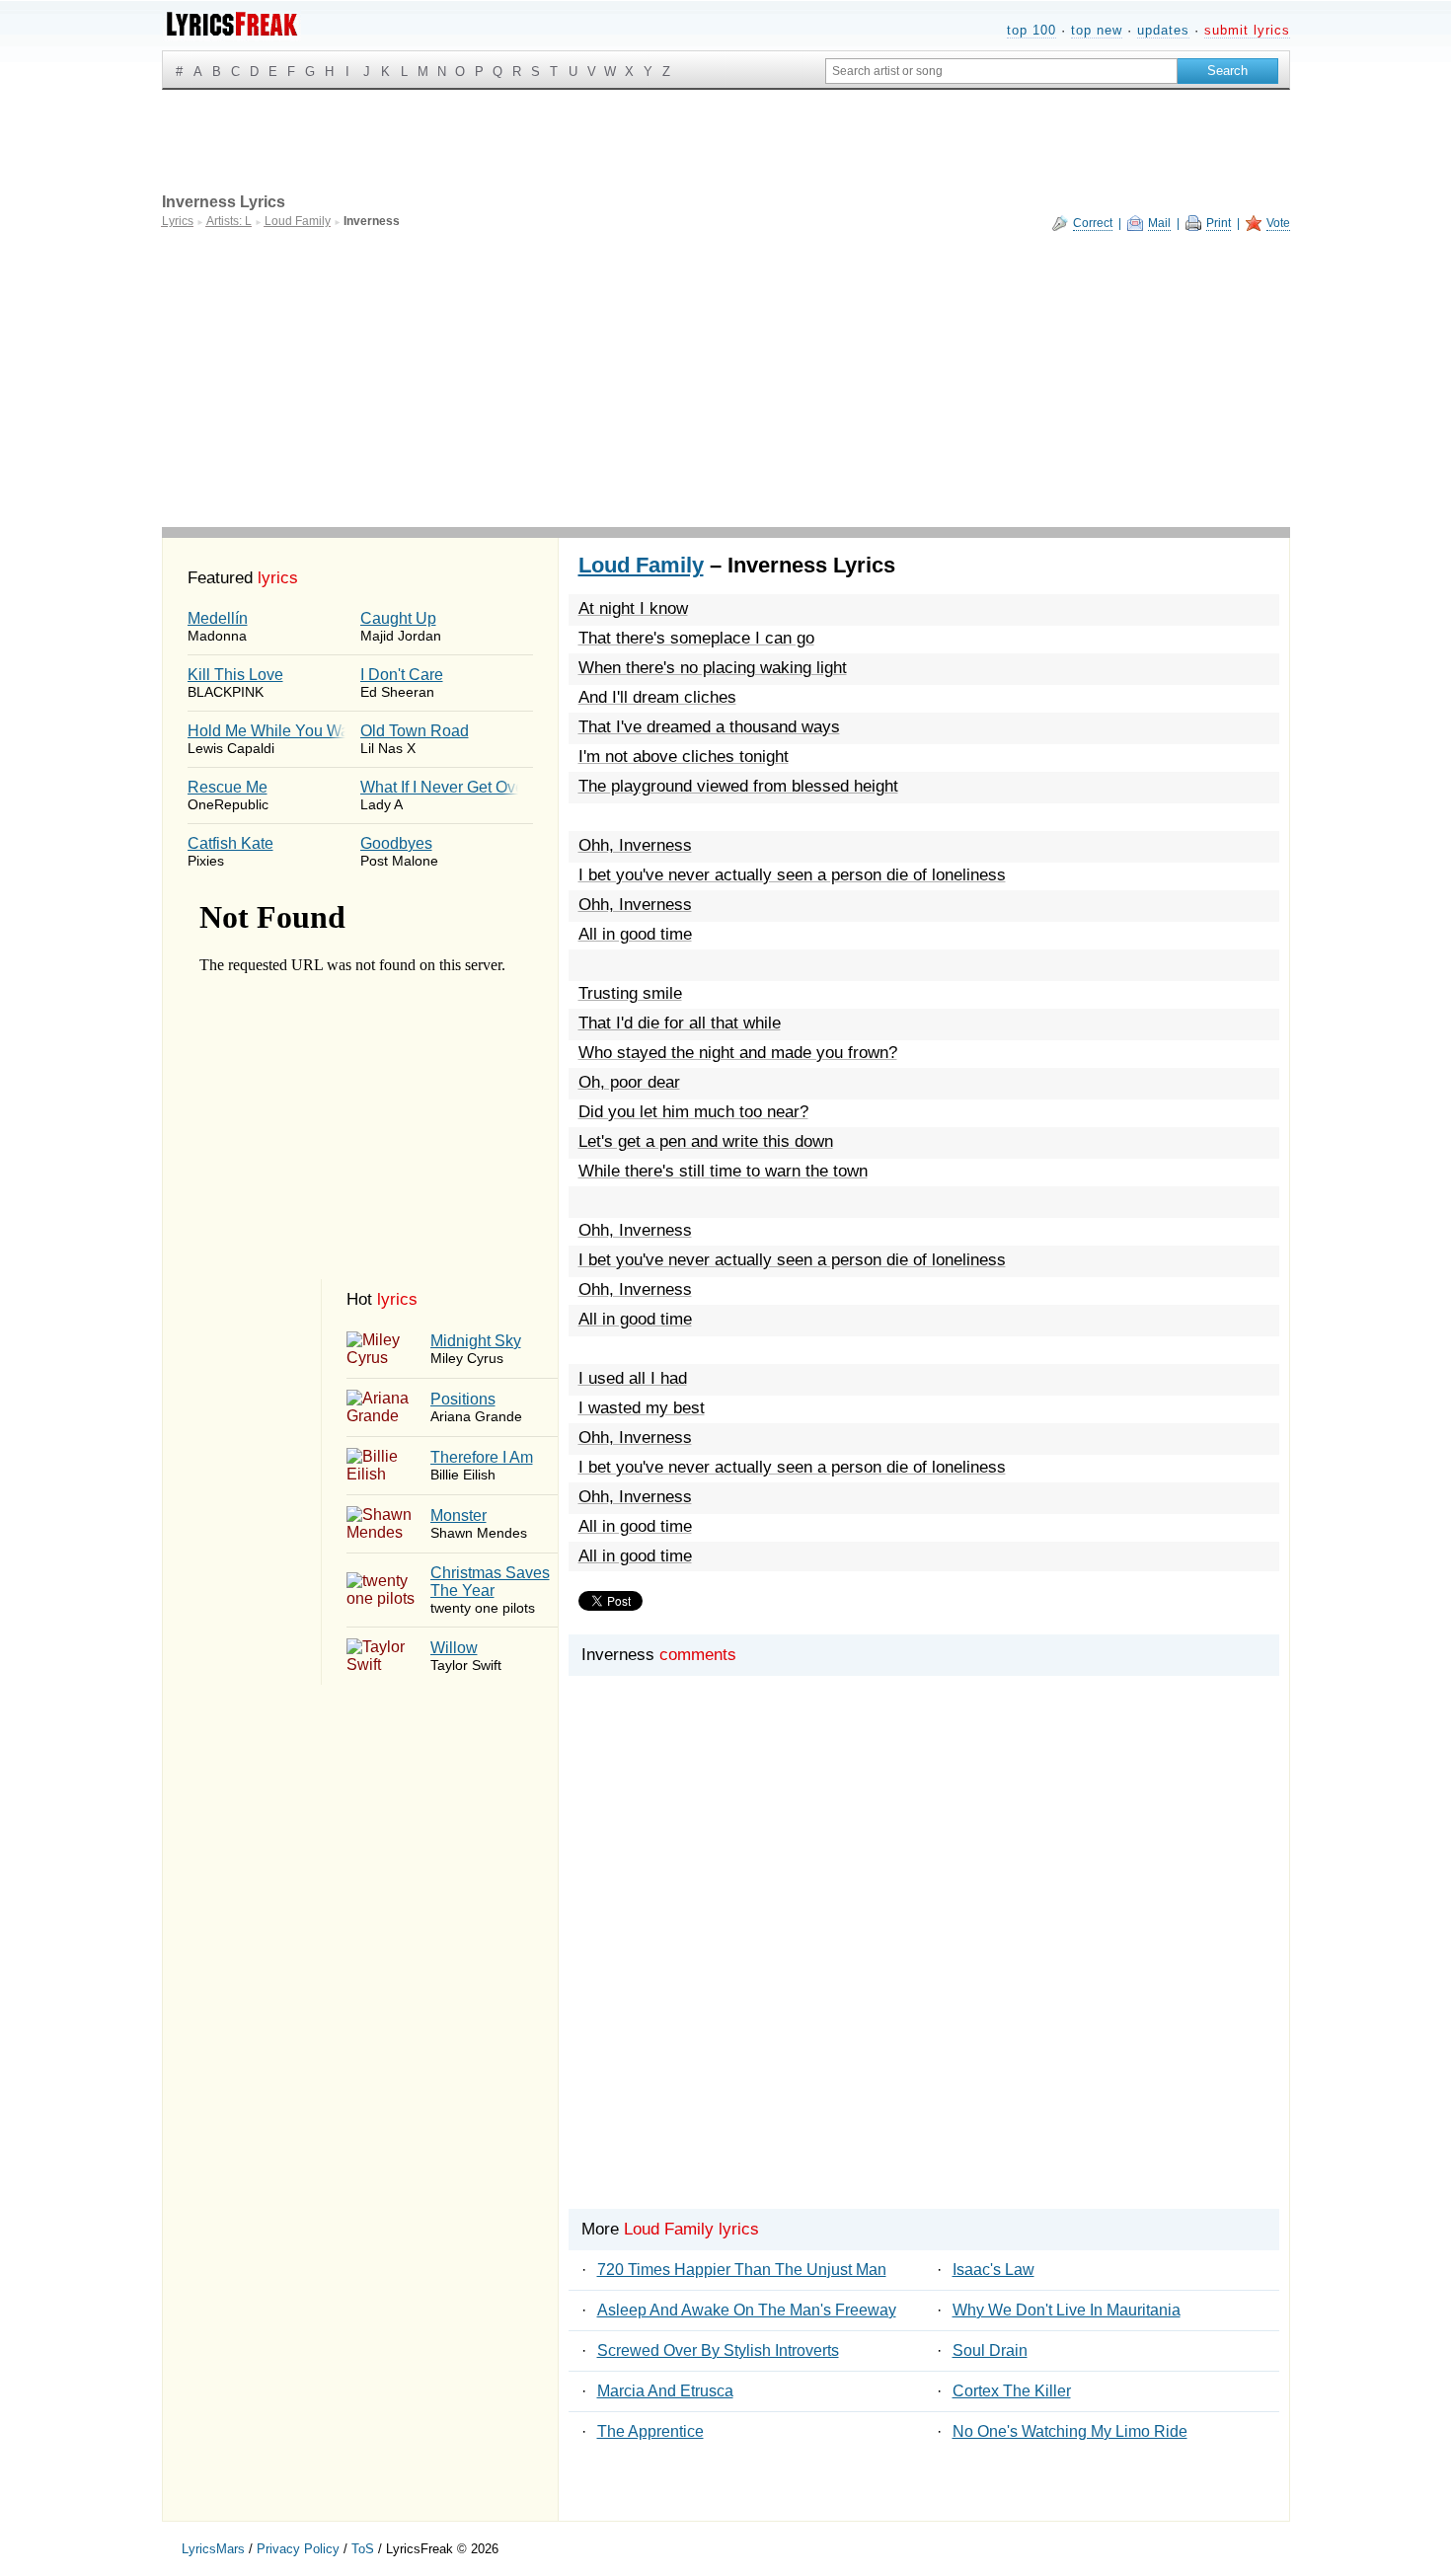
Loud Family (641, 565)
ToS (363, 2549)
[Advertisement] (726, 379)
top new (1097, 30)
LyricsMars (213, 2549)
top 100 (1031, 30)
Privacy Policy (298, 2549)
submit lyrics (1247, 30)
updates (1163, 30)
